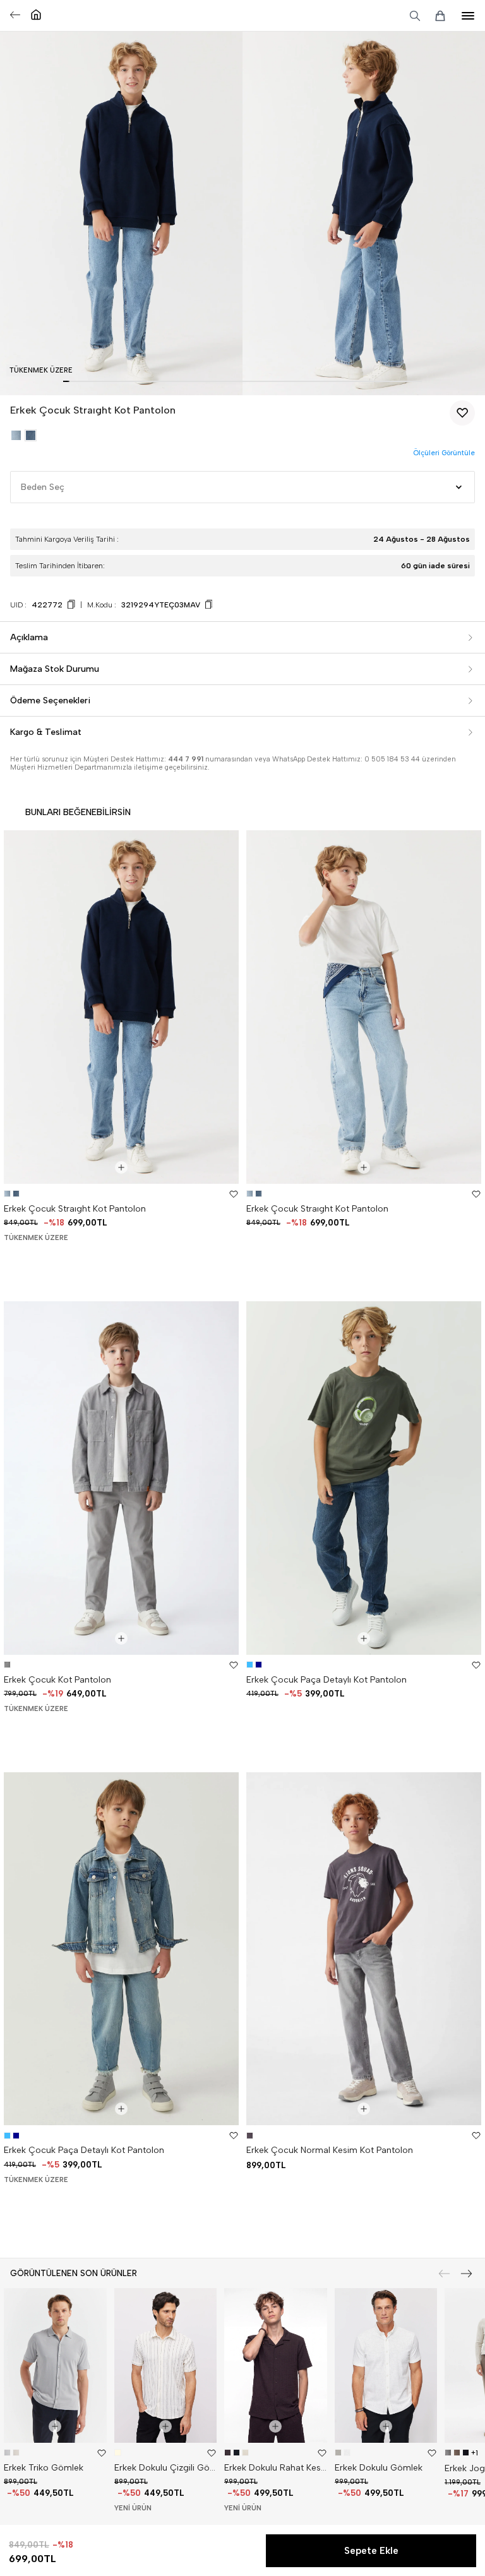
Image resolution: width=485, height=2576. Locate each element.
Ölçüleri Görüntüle (444, 453)
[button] (66, 381)
